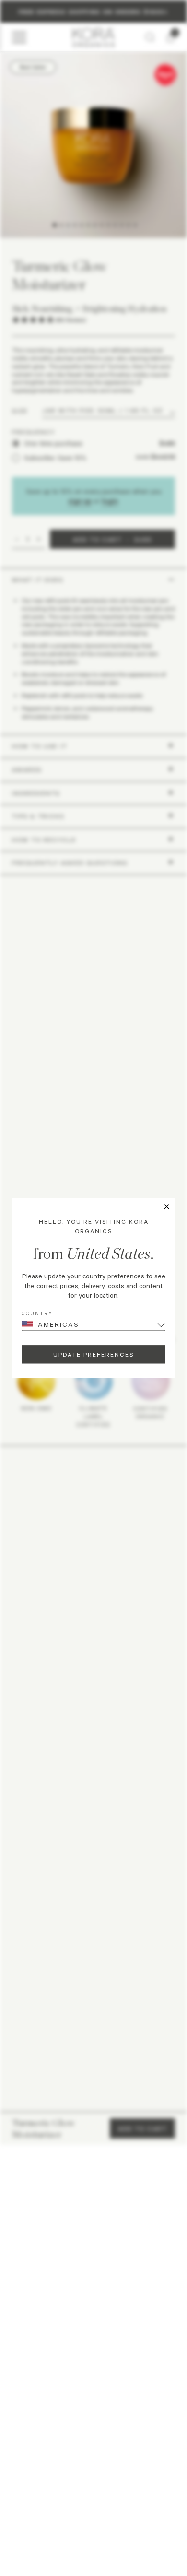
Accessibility (132, 2476)
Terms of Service (95, 2476)
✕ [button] (167, 1207)
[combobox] (23, 2195)
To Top (90, 2498)
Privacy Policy (57, 2476)
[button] (93, 2331)
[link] (51, 2301)
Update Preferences (93, 1354)
